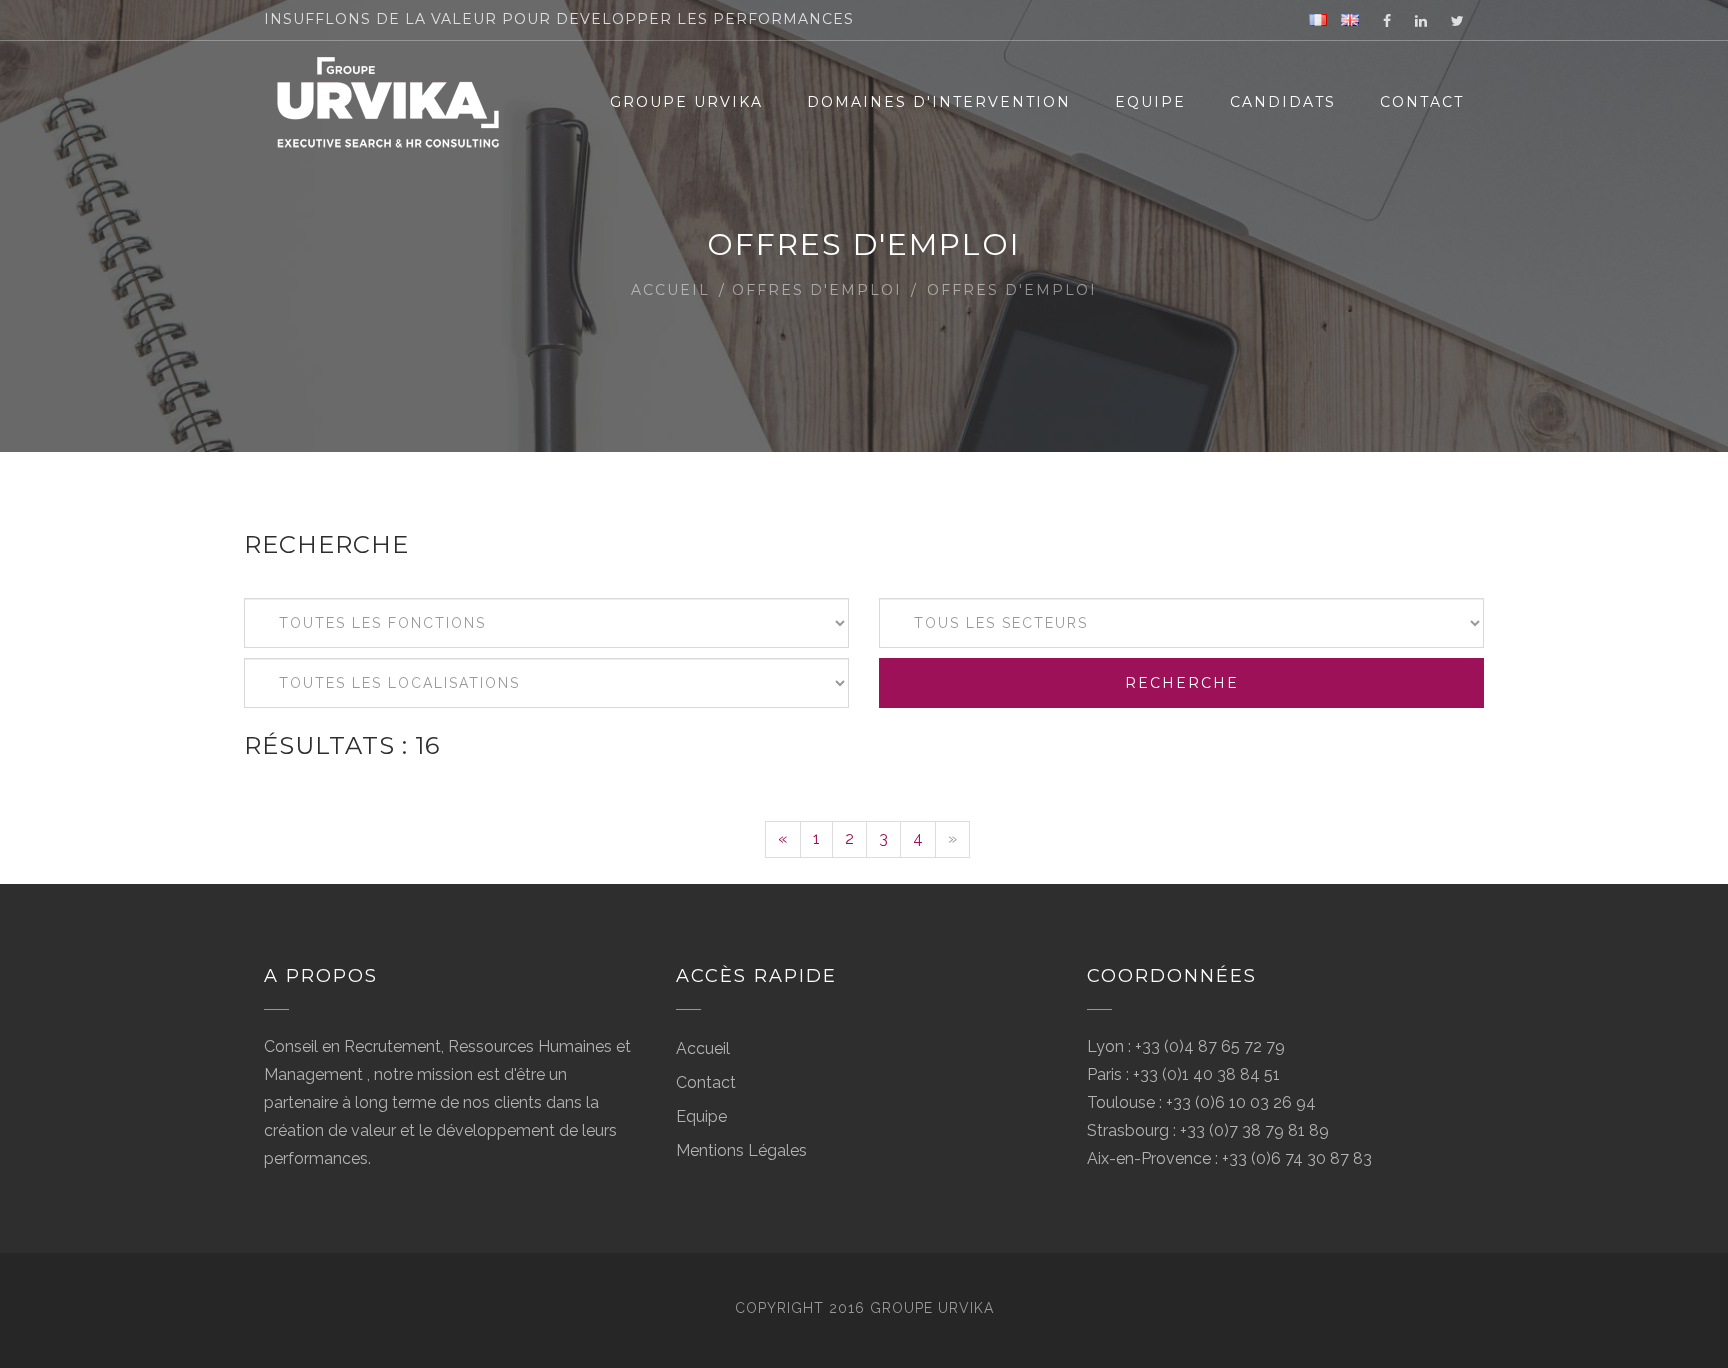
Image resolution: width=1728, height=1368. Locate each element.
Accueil (670, 290)
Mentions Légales (741, 1150)
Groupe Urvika (686, 102)
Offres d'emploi (817, 290)
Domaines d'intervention (939, 102)
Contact (1422, 102)
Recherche (1182, 683)
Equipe (1150, 102)
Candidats (1283, 102)
